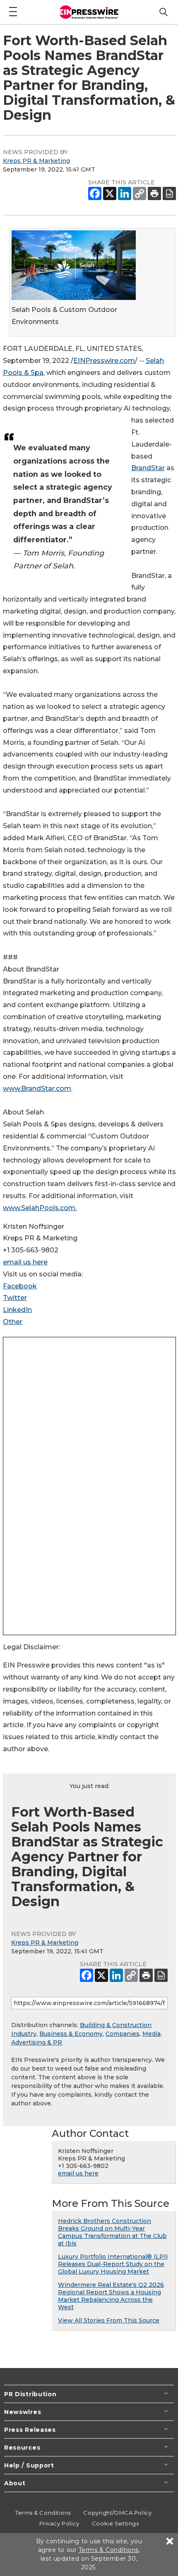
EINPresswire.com (104, 361)
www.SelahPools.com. (40, 1208)
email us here (25, 1262)
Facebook (20, 1286)
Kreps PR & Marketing (36, 161)
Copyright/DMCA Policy (117, 2513)
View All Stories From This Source (109, 2320)
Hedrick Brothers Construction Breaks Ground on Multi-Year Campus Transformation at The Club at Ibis (112, 2232)
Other (13, 1322)
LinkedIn (17, 1310)
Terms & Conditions (43, 2513)
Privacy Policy (59, 2523)
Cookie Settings (115, 2523)
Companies (123, 2034)
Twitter (15, 1298)
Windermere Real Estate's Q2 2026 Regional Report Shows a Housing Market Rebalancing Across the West (111, 2296)
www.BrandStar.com (37, 1089)
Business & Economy (71, 2034)
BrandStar (148, 468)
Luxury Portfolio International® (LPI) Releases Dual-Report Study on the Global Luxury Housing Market (113, 2264)
